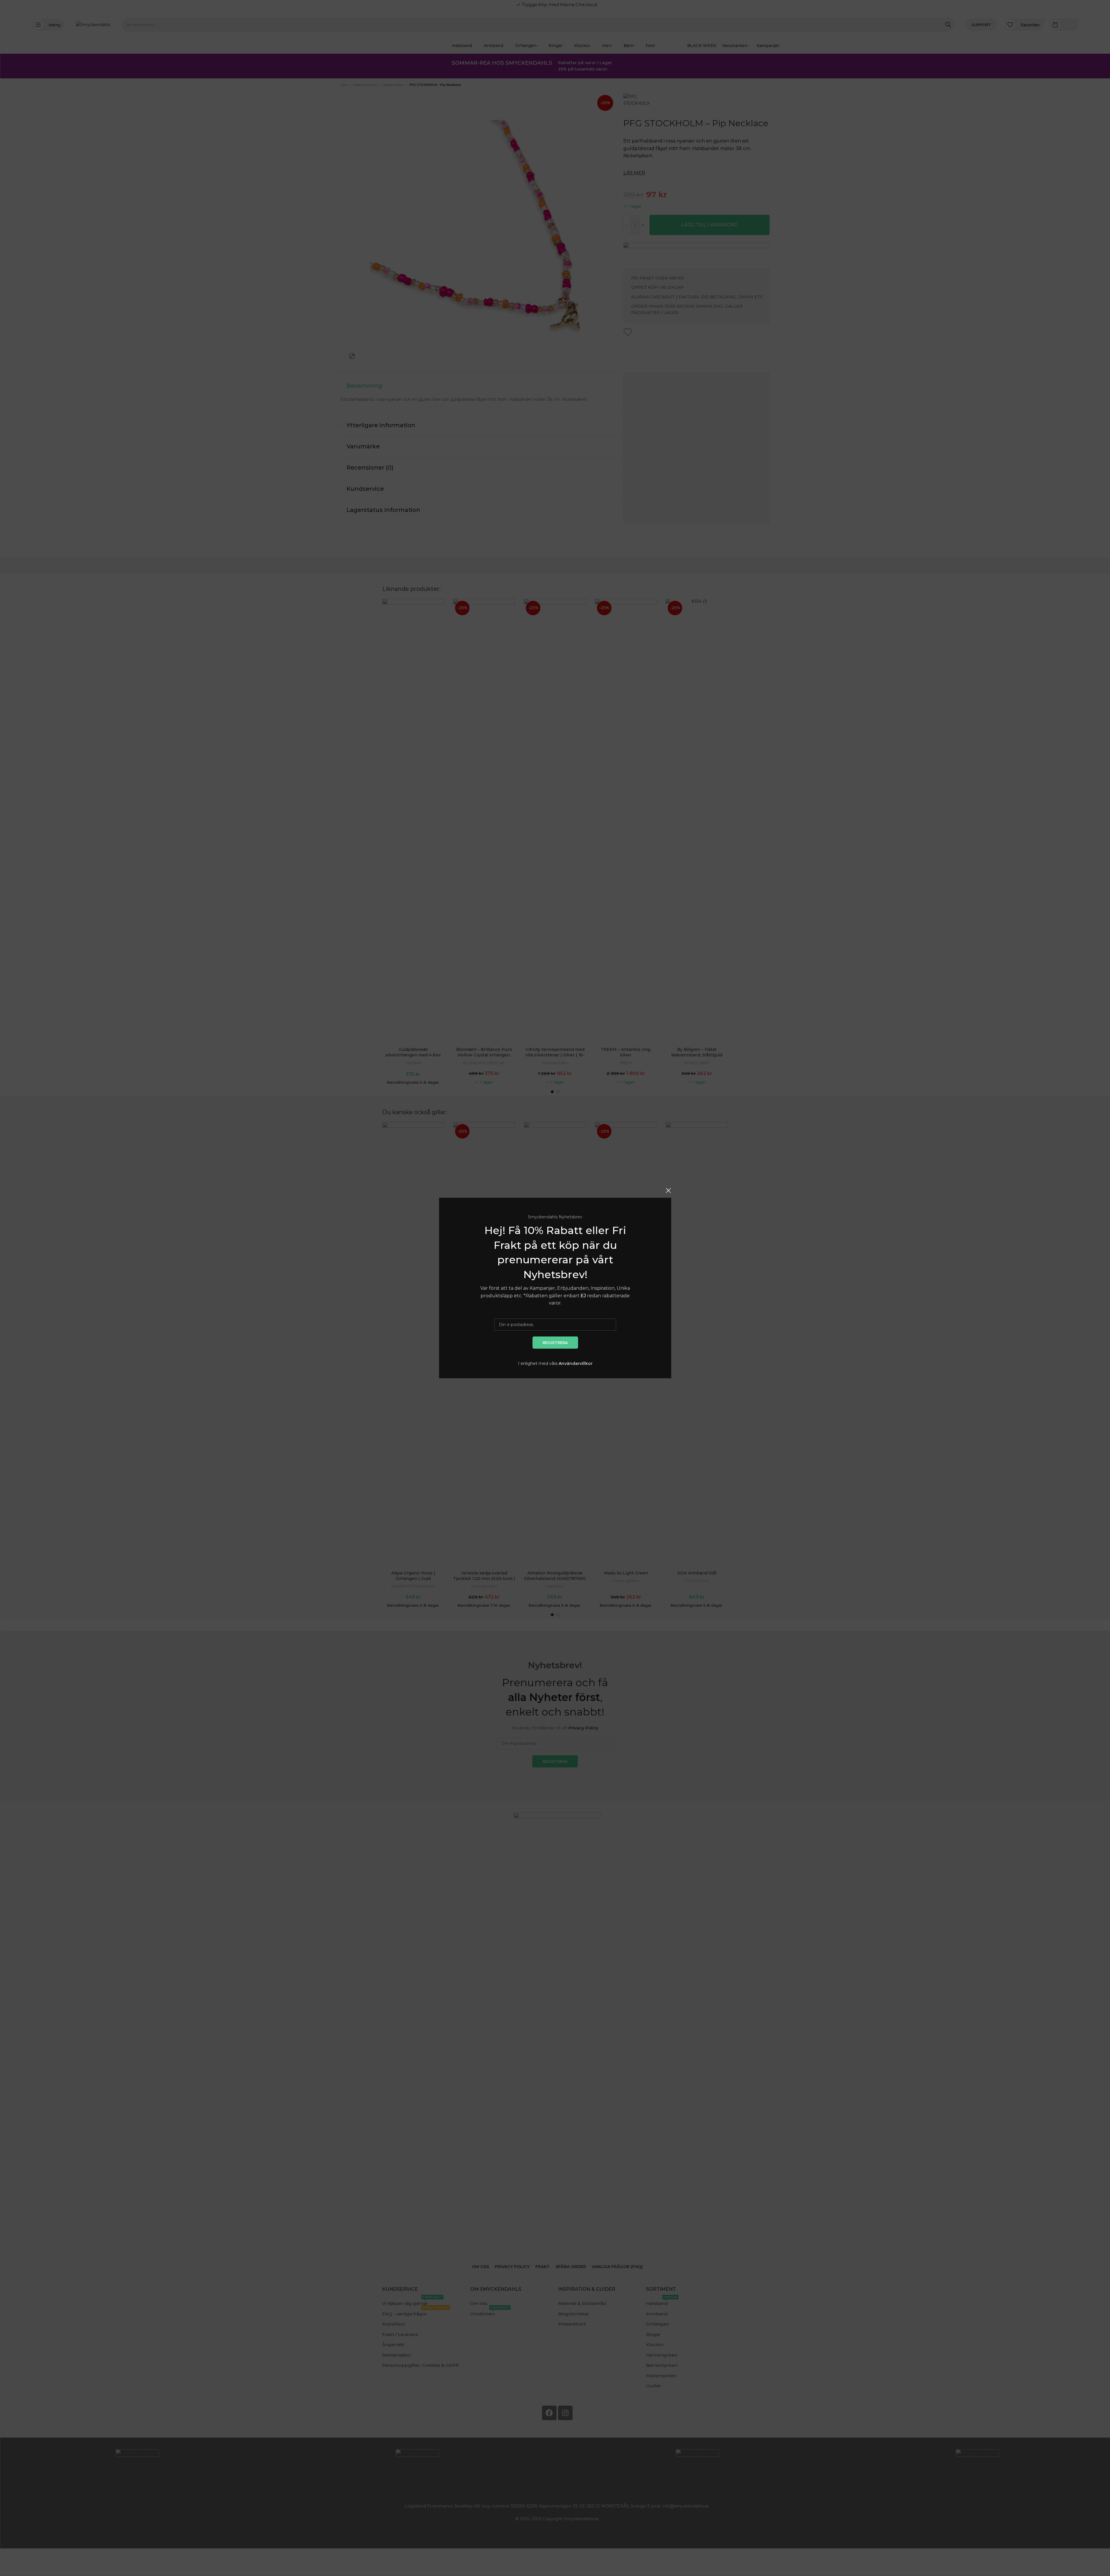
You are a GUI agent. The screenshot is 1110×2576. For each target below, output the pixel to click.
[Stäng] (668, 1190)
